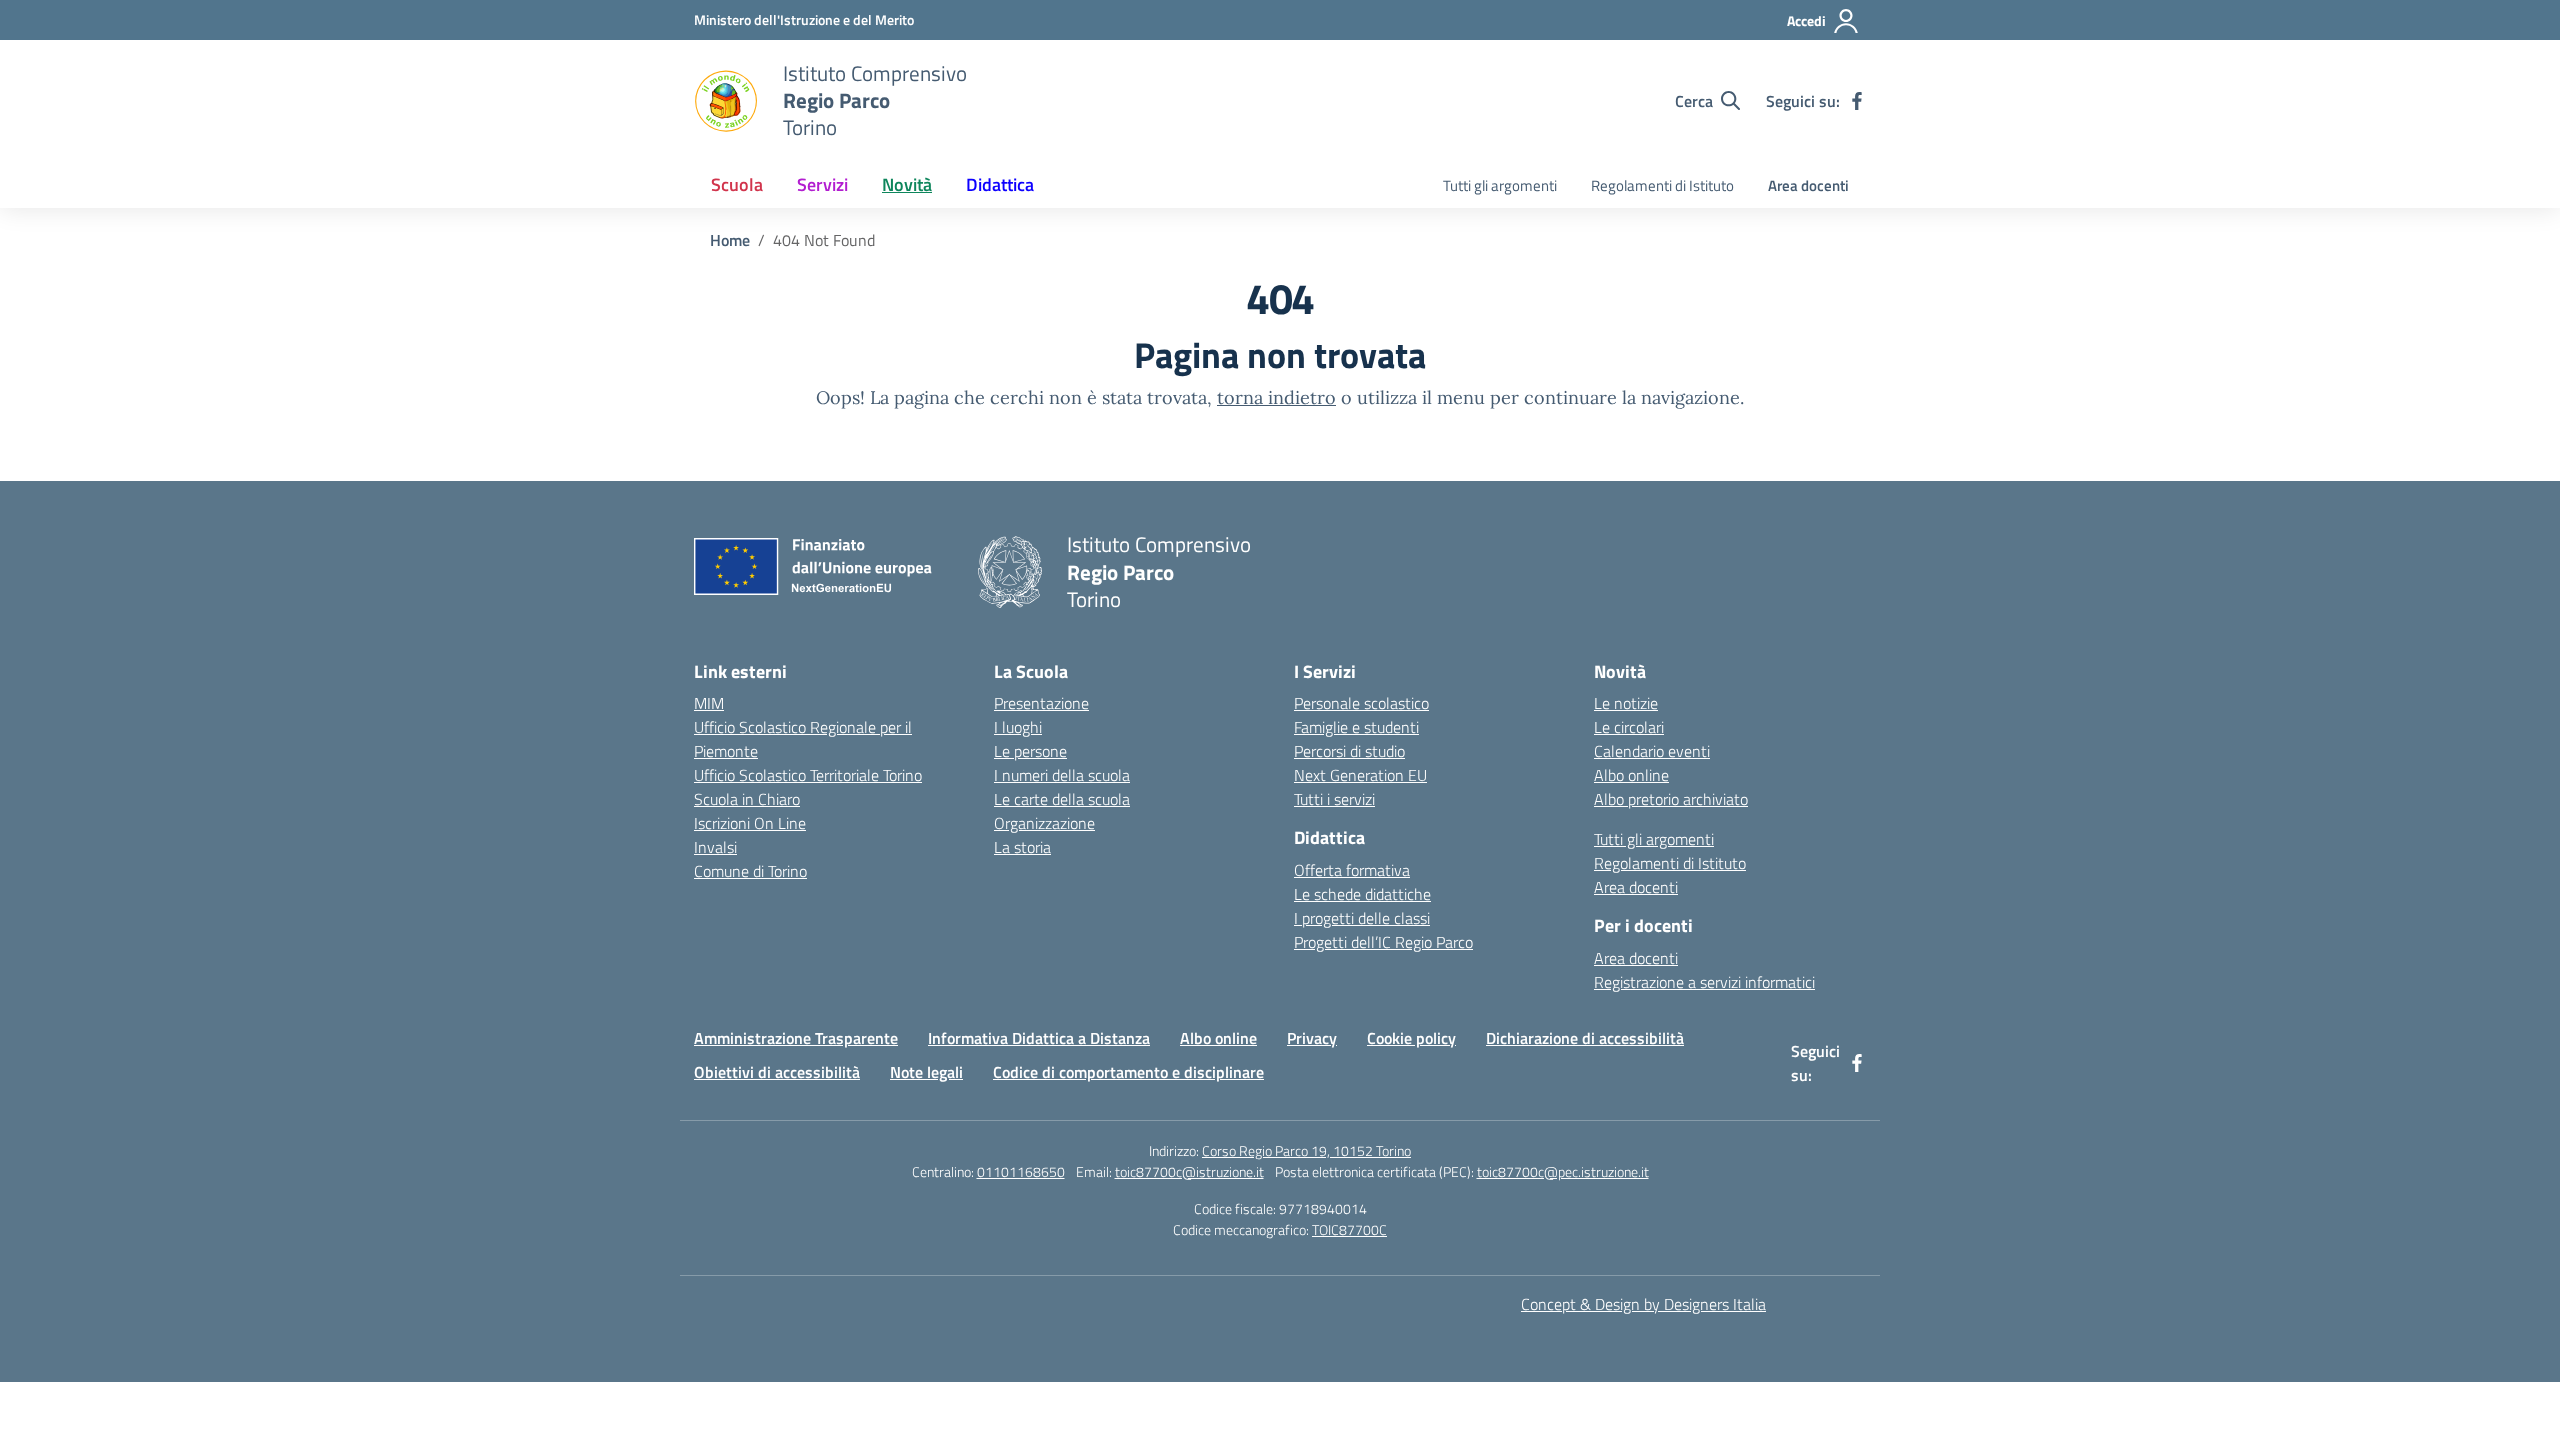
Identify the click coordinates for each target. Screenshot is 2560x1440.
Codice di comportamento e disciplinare (1128, 1072)
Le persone (1030, 751)
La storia (1022, 847)
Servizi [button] (822, 184)
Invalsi (715, 847)
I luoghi (1018, 727)
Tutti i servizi (1334, 799)
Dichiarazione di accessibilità (1585, 1038)
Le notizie (1626, 703)
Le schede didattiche (1362, 894)
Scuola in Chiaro (747, 799)
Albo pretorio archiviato (1671, 799)
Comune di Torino (750, 871)
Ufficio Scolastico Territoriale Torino (808, 775)
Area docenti (1808, 185)
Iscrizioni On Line (750, 823)
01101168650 (1021, 1171)
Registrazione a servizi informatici (1704, 982)
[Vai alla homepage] (726, 101)
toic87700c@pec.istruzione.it (1563, 1171)
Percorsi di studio (1349, 751)
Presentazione (1041, 703)
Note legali (926, 1072)
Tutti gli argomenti (1500, 185)
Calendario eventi (1652, 751)
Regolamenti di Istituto (1662, 185)
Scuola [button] (737, 184)
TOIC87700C (1349, 1229)
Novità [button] (907, 184)
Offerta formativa (1352, 870)
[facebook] (1857, 101)
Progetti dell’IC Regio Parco (1383, 942)
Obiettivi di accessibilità (777, 1072)
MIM (709, 703)
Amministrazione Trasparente (796, 1038)
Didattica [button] (1000, 184)
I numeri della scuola (1062, 775)
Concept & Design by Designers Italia (1643, 1304)
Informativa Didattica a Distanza (1039, 1038)
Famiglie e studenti (1356, 727)
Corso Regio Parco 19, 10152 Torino (1306, 1150)
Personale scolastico (1361, 703)
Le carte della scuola (1062, 799)
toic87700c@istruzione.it (1189, 1171)
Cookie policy (1411, 1038)
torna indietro (1276, 397)
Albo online (1631, 775)
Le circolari (1629, 727)
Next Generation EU (1360, 775)
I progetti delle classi (1362, 918)
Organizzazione (1044, 823)
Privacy (1312, 1038)
